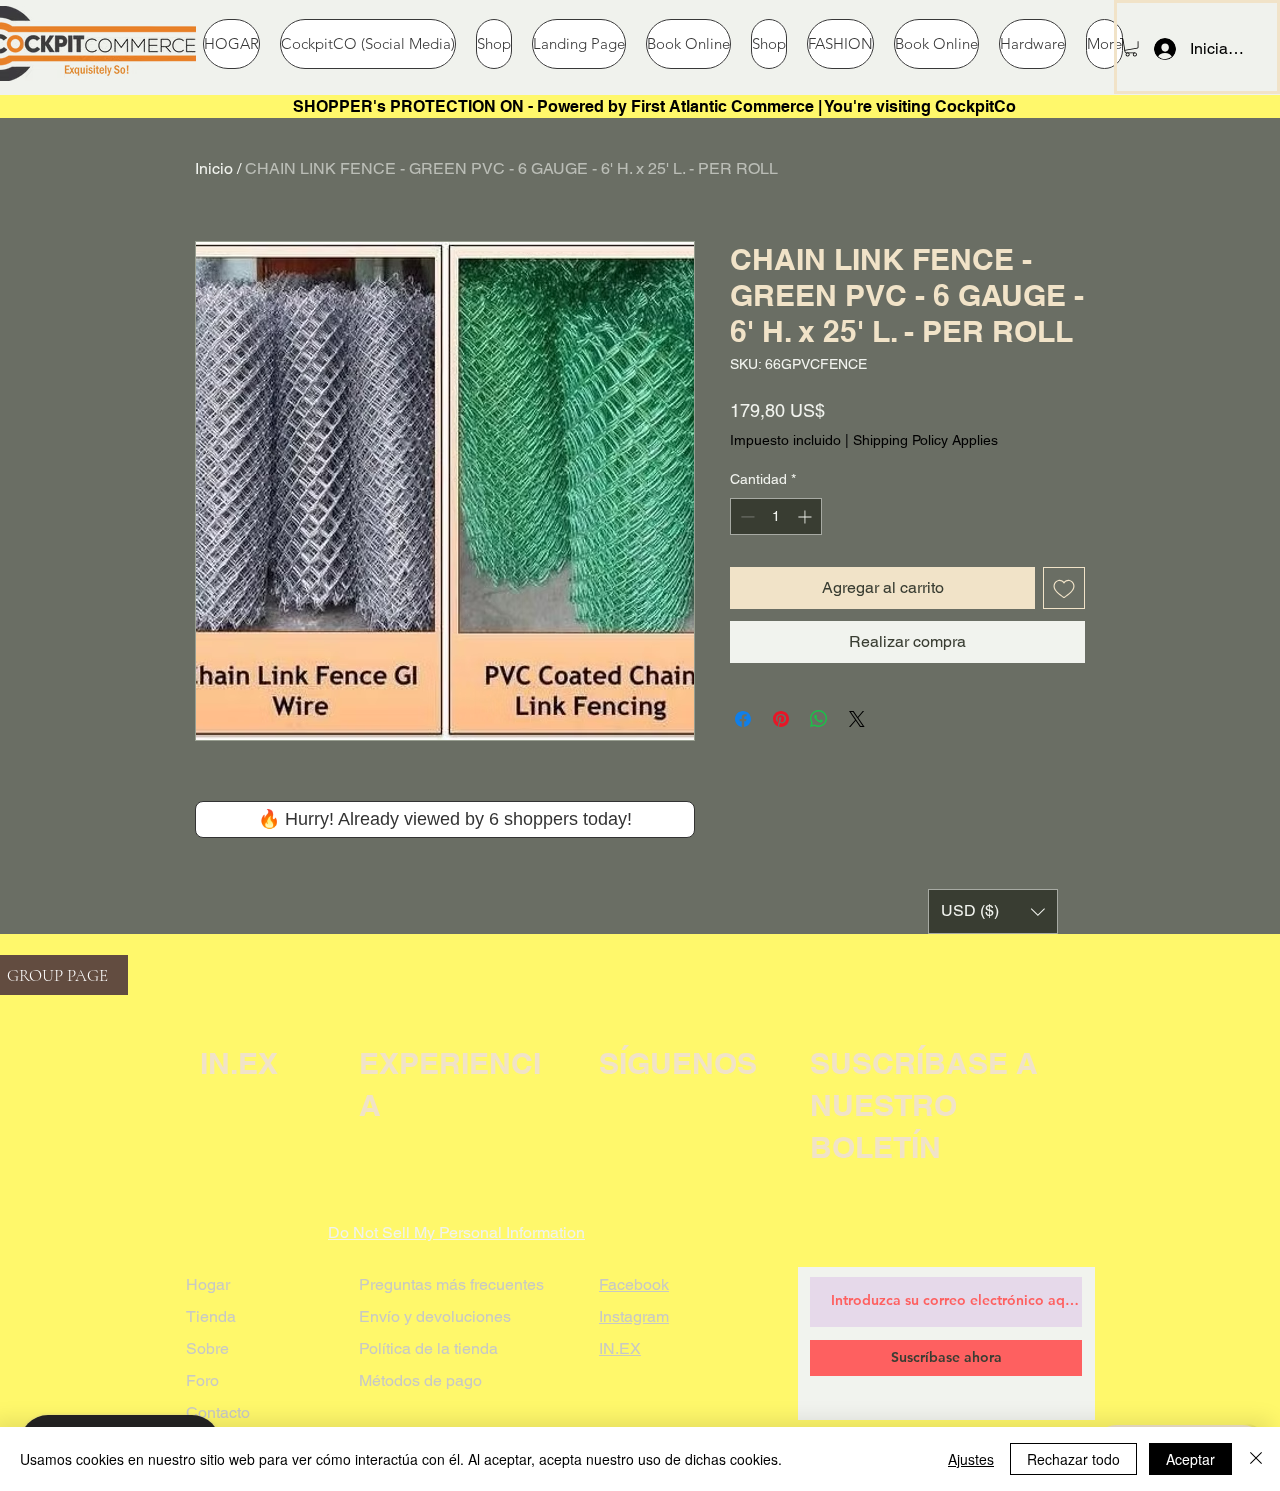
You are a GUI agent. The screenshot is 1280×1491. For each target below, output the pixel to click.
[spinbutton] (776, 516)
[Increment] (806, 516)
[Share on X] (857, 719)
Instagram (634, 1316)
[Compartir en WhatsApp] (819, 719)
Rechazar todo (1073, 1459)
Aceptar (1190, 1459)
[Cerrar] (1256, 1459)
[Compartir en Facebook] (743, 719)
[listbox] (993, 911)
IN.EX (620, 1348)
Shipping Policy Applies (925, 440)
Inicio (214, 168)
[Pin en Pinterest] (781, 719)
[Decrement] (745, 516)
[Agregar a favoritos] (1064, 588)
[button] (1131, 47)
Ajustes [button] (971, 1459)
